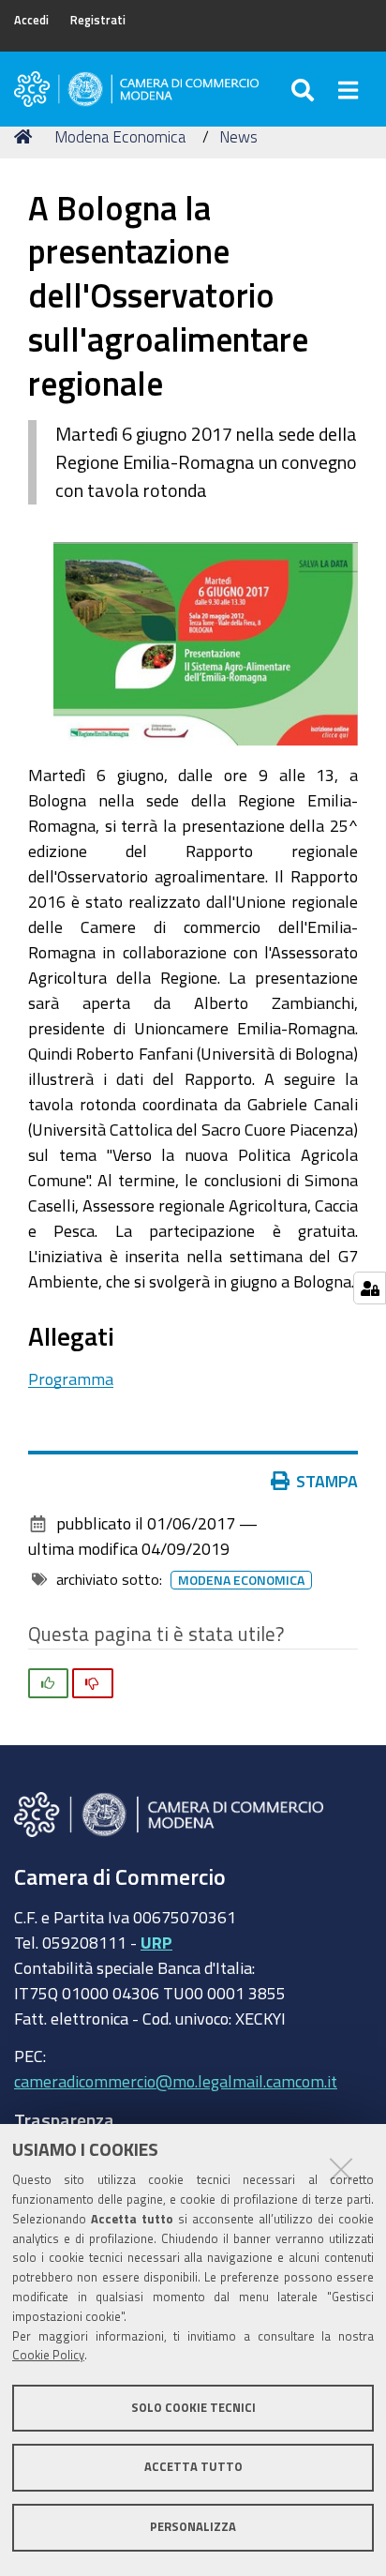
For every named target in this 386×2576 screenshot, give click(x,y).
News (238, 136)
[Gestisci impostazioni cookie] (370, 1288)
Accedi (31, 20)
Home (26, 137)
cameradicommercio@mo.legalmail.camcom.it (176, 2081)
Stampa (327, 1481)
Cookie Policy (48, 2355)
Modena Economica (120, 136)
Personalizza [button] (193, 2527)
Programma (71, 1378)
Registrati (98, 20)
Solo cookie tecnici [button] (193, 2408)
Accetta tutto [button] (193, 2467)
